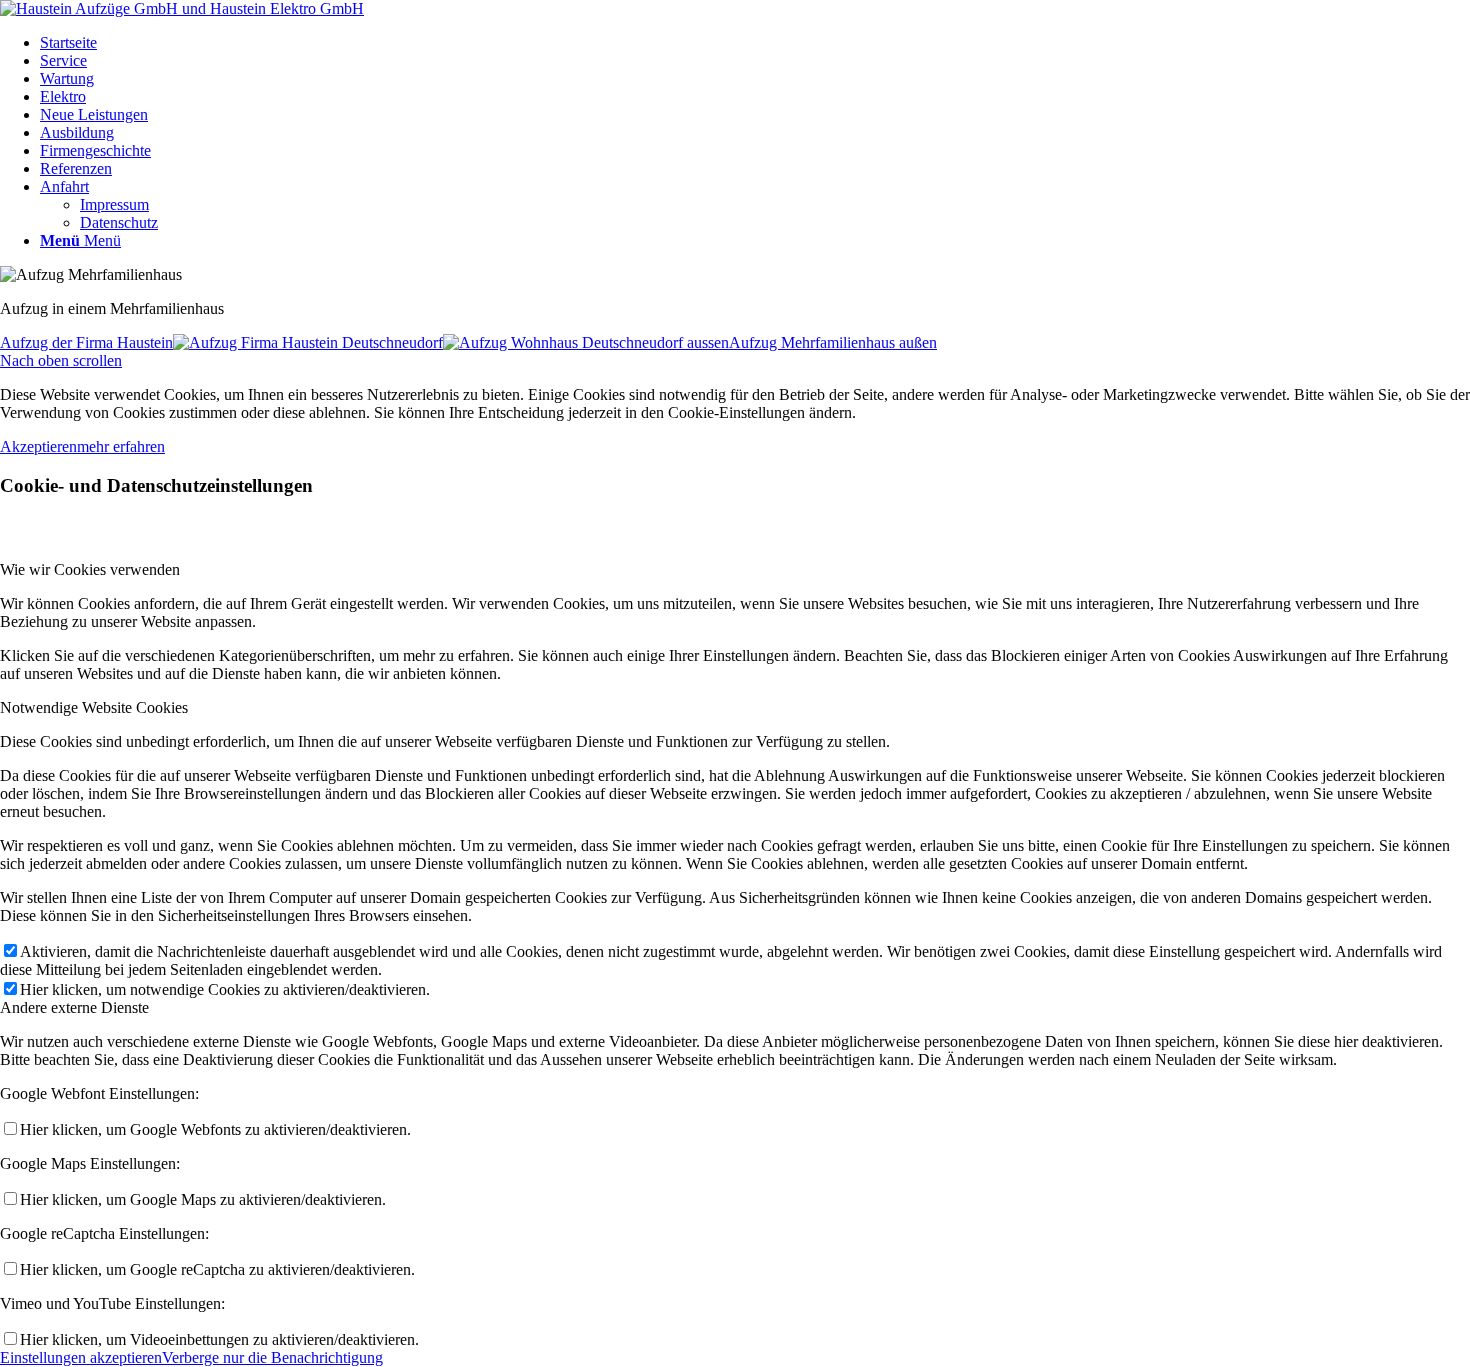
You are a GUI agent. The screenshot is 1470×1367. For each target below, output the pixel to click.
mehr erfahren (121, 446)
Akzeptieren (38, 446)
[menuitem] (755, 43)
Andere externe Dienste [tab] (74, 1007)
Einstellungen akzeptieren (81, 1357)
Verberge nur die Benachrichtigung (272, 1357)
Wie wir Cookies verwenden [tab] (90, 569)
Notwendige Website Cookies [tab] (94, 707)
